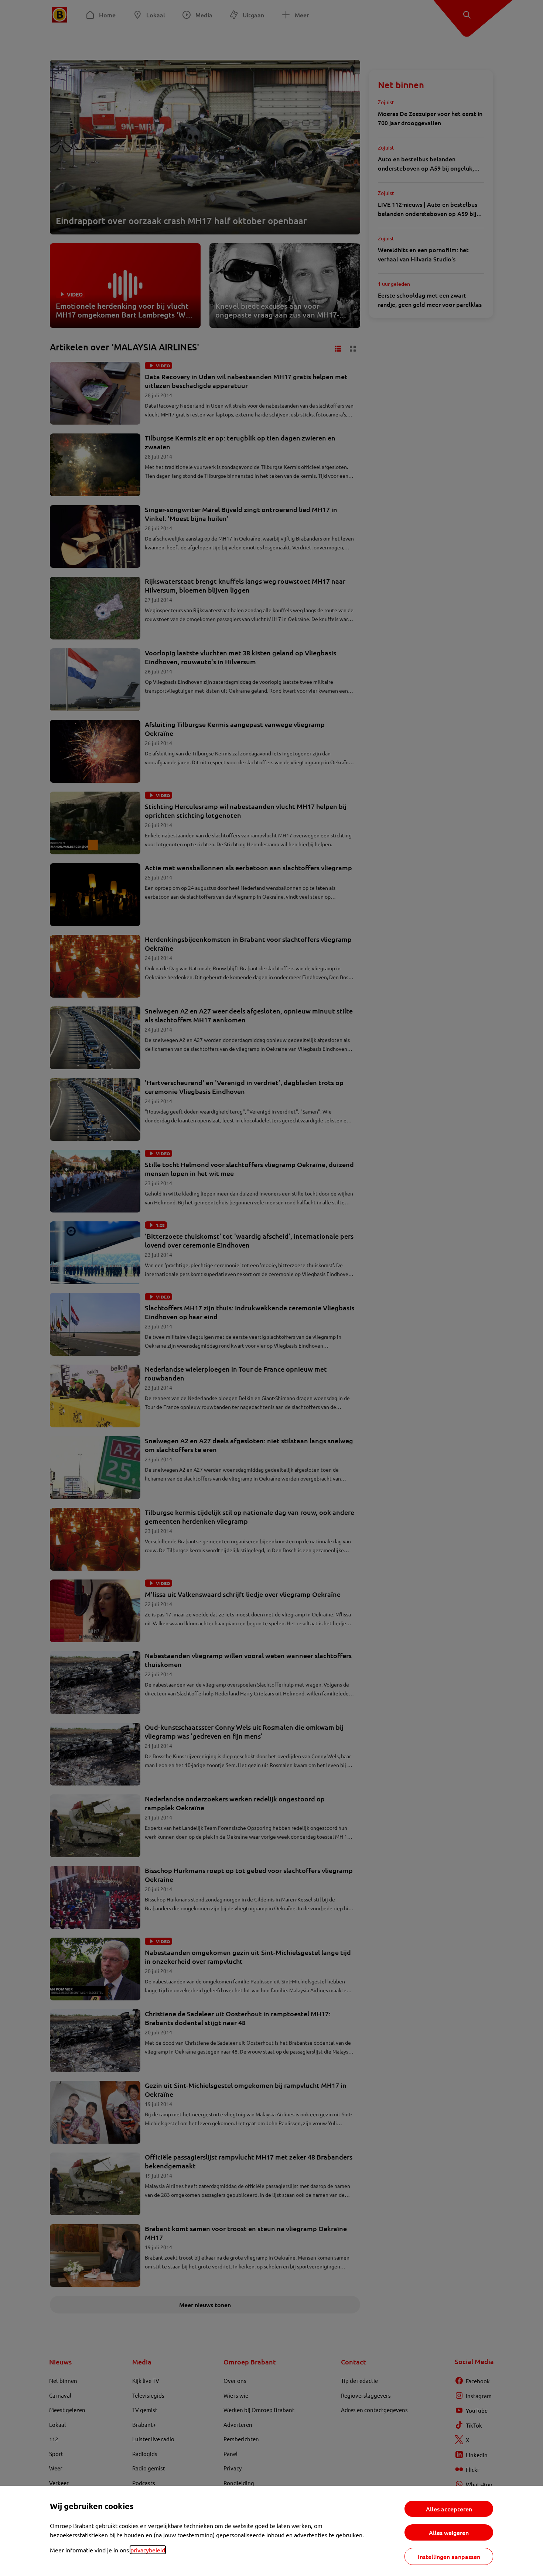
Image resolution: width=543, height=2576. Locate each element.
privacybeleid (148, 2550)
